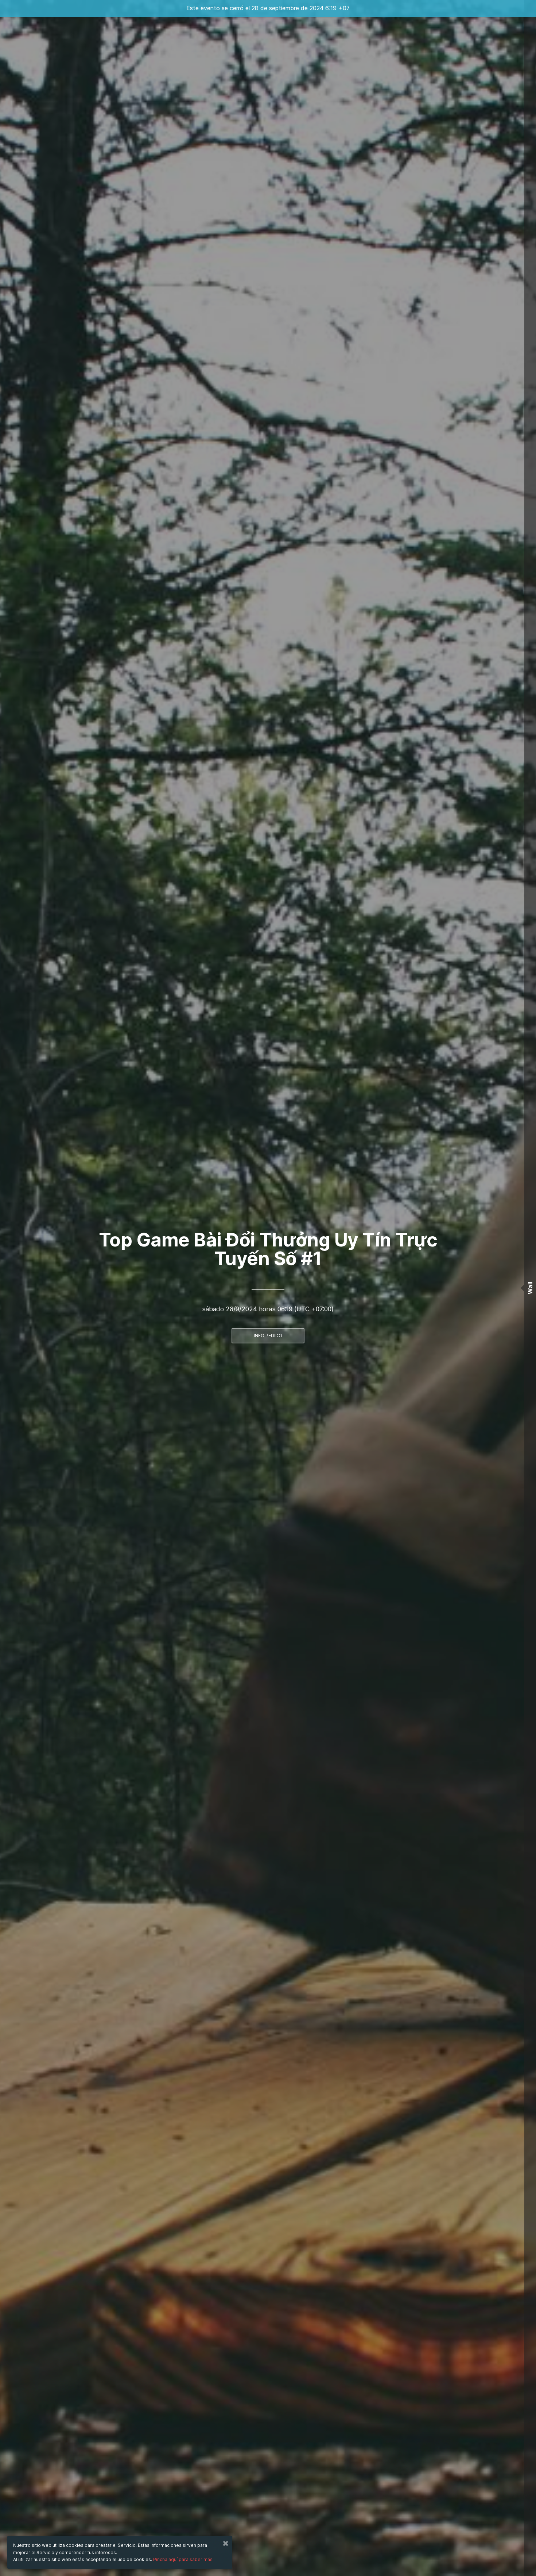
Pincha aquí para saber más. (183, 2559)
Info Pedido (268, 1336)
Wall (530, 1288)
